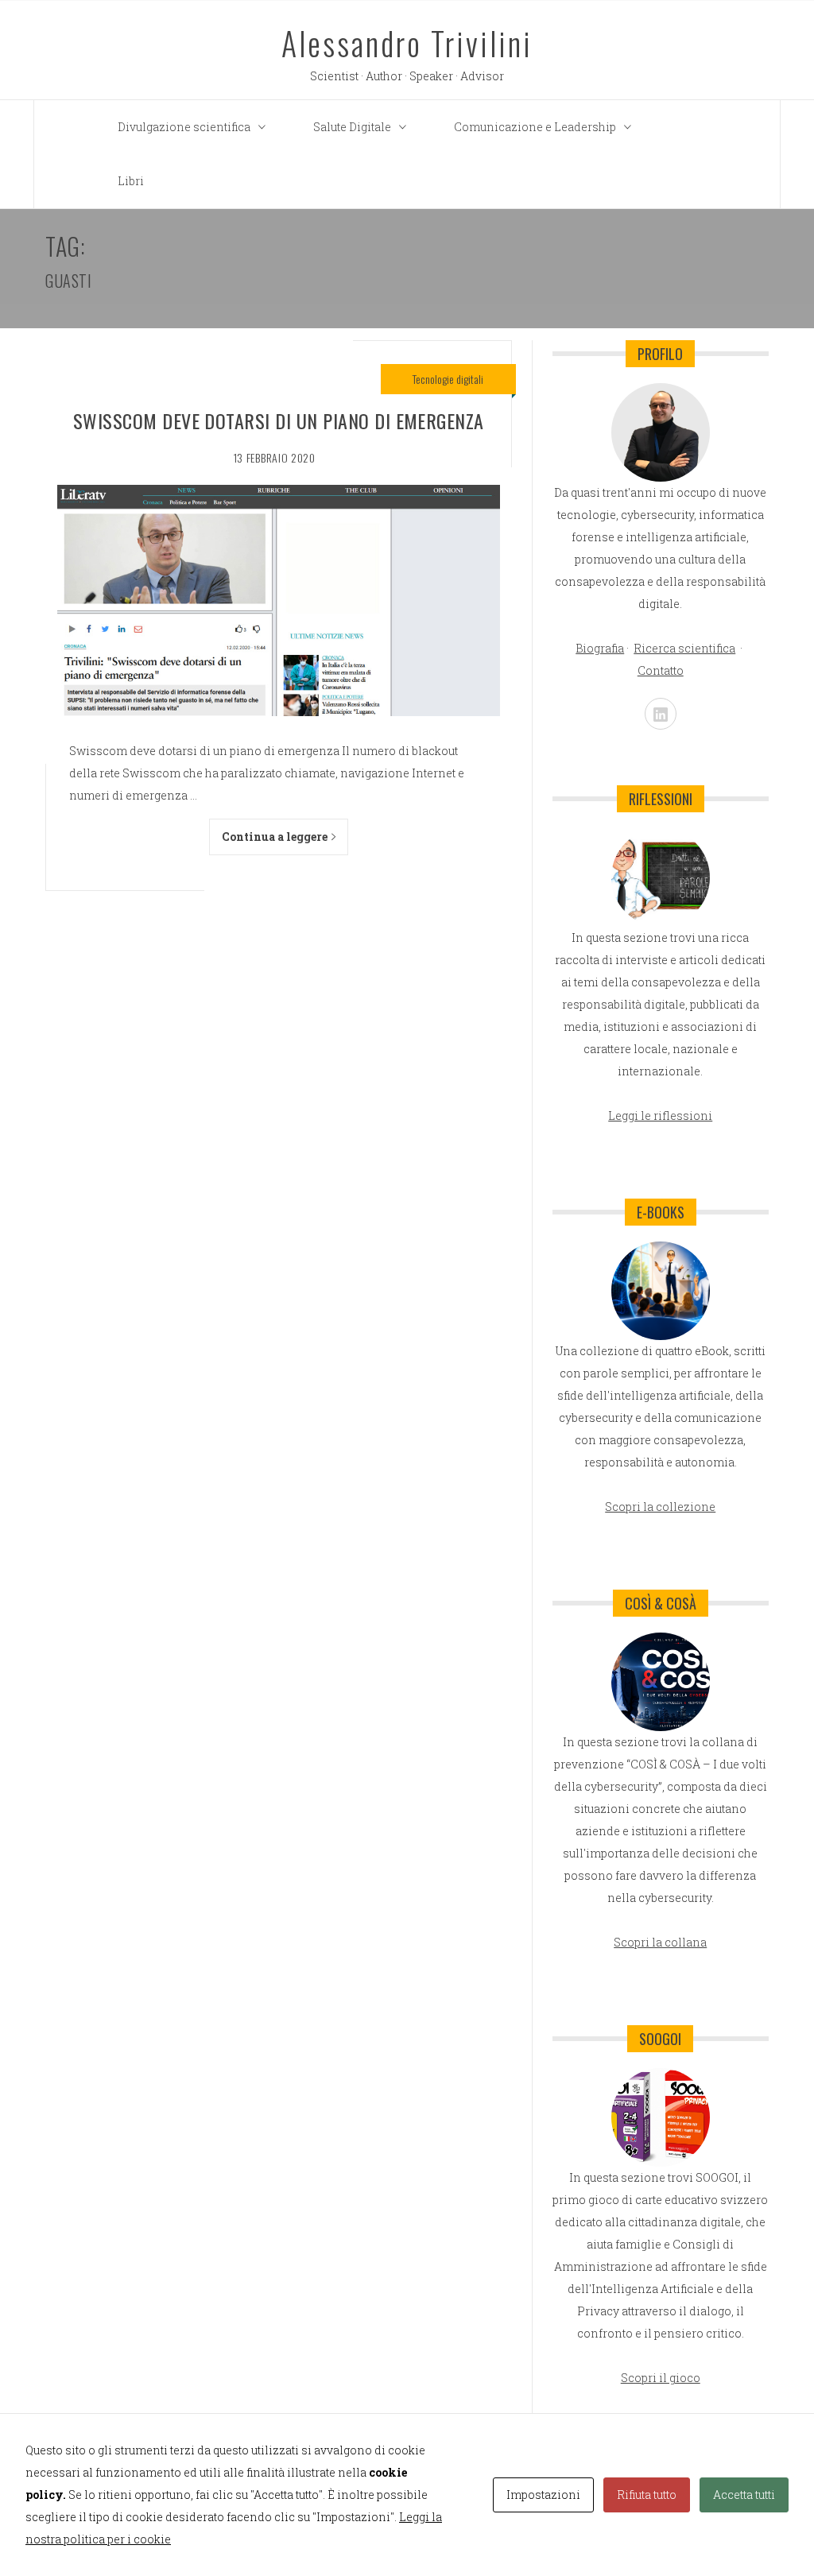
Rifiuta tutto (647, 2495)
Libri (131, 181)
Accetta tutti (744, 2495)
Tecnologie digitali (448, 379)
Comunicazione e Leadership (535, 127)
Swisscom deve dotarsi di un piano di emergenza (279, 420)
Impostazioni (543, 2495)
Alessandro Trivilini (407, 43)
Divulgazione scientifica (184, 127)
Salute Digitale (352, 127)
